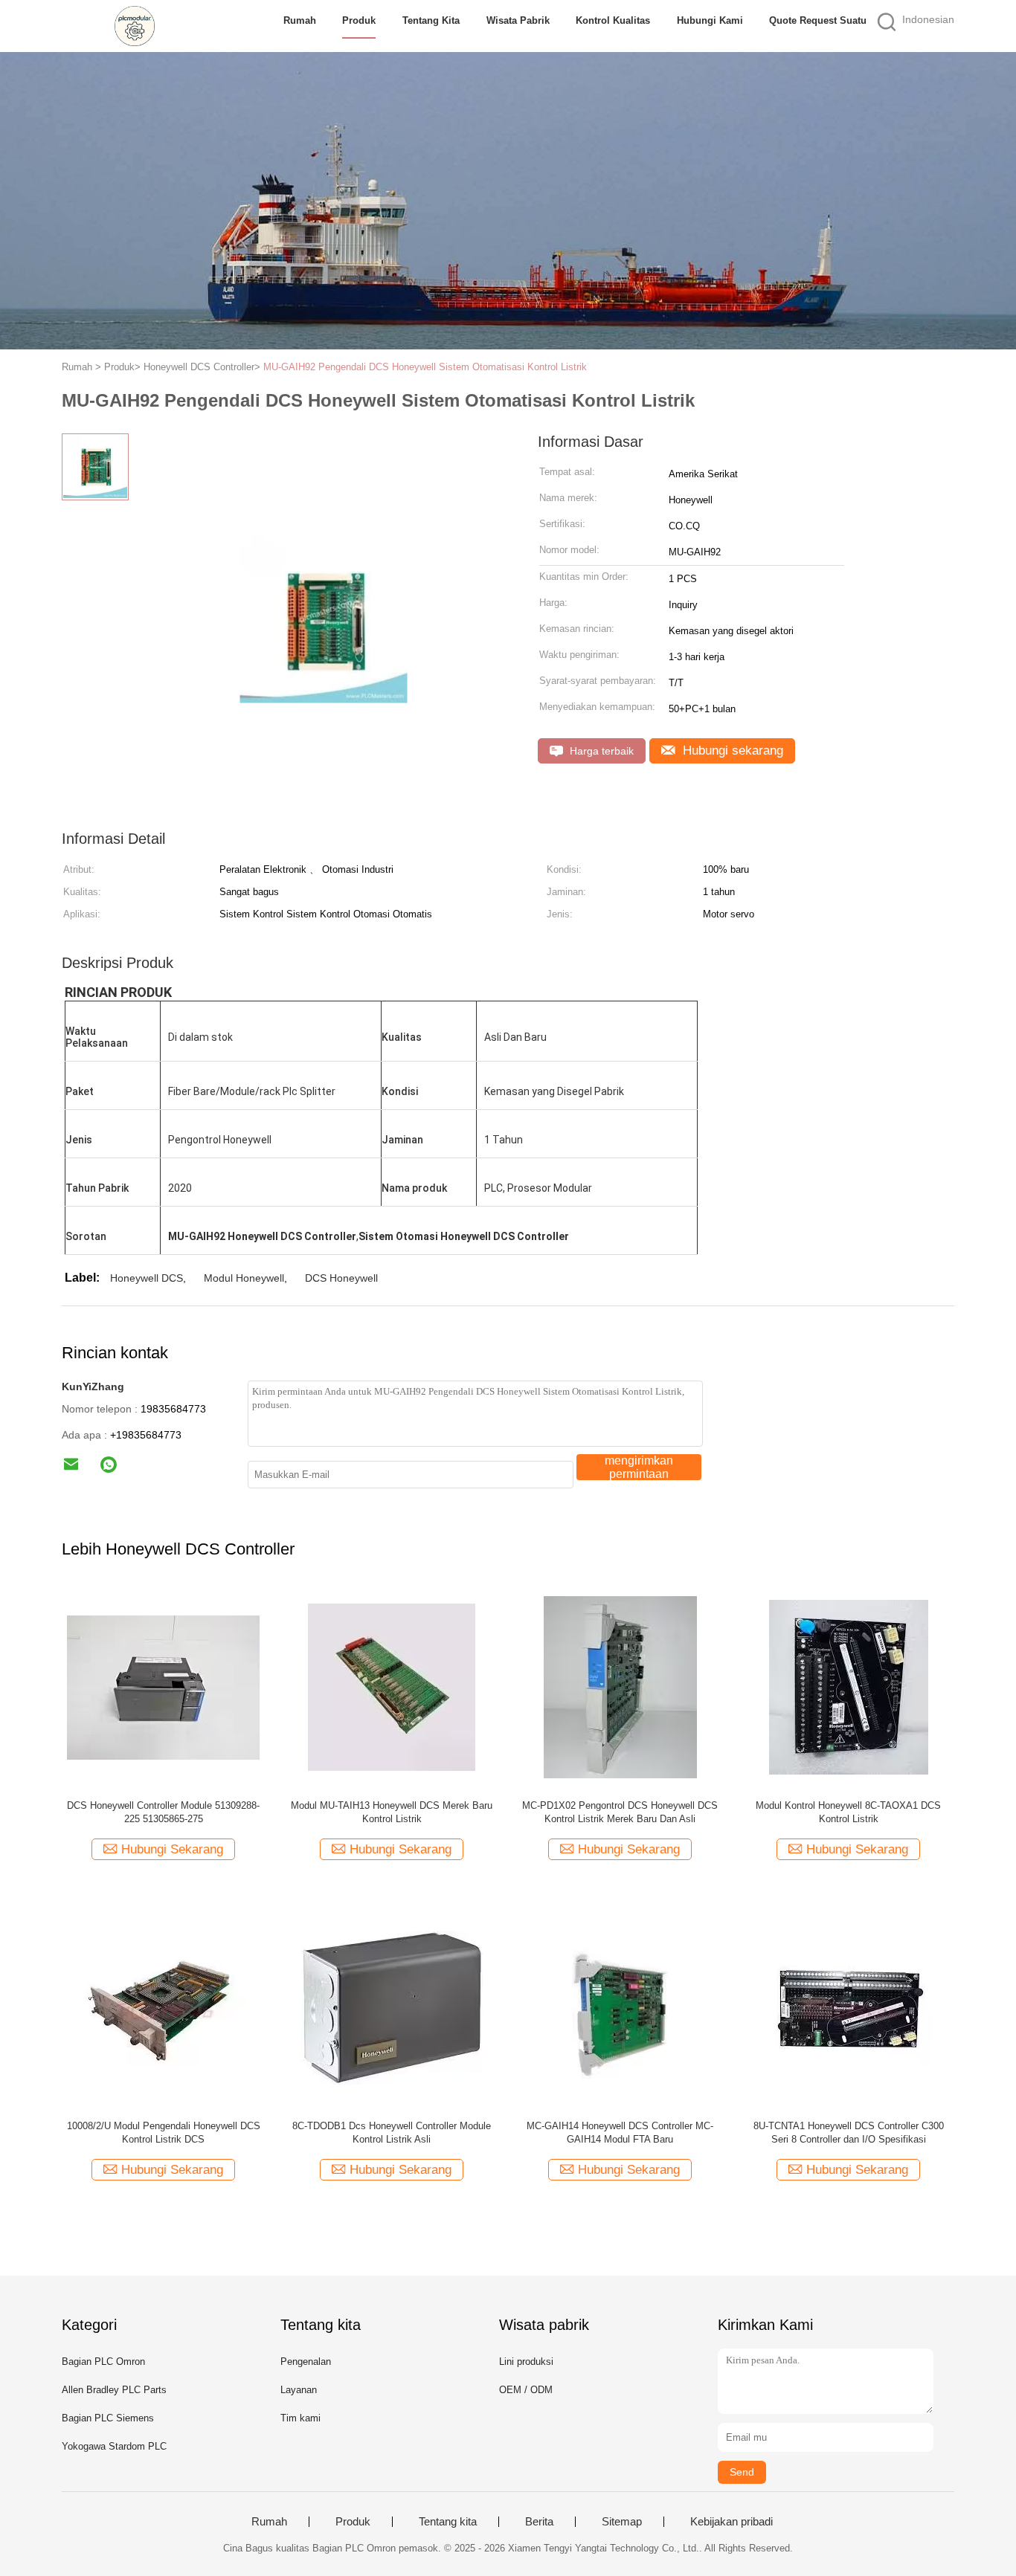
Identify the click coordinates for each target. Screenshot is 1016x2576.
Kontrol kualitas (613, 20)
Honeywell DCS (147, 1278)
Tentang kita (431, 20)
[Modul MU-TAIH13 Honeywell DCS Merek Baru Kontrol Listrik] (392, 1686)
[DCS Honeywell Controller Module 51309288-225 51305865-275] (163, 1686)
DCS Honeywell (341, 1278)
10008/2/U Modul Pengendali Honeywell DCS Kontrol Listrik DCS (164, 2133)
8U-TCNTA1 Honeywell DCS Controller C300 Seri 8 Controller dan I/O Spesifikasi (849, 2133)
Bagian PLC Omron (103, 2362)
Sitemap (622, 2522)
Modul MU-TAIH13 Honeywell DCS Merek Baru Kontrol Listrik (392, 1812)
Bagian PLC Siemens (108, 2418)
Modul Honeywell (244, 1278)
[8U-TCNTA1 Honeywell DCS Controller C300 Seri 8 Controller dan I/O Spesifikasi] (848, 2007)
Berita (539, 2522)
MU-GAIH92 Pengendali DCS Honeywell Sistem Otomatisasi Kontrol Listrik (425, 367)
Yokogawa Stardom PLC (114, 2446)
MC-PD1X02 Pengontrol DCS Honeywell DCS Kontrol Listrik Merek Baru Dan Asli (620, 1812)
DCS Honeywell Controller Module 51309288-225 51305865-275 (163, 1812)
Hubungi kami (710, 20)
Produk (359, 20)
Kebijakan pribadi (732, 2522)
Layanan (299, 2390)
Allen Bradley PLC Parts (114, 2390)
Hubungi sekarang (731, 750)
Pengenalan (306, 2362)
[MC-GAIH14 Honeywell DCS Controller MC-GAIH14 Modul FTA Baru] (620, 2007)
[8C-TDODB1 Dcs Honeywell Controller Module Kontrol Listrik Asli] (392, 2007)
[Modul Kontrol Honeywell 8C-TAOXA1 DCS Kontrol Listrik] (848, 1686)
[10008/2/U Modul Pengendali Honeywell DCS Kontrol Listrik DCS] (163, 2007)
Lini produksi (526, 2362)
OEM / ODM (526, 2390)
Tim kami (300, 2418)
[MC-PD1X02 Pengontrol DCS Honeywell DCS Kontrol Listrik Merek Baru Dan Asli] (620, 1686)
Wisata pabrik (518, 20)
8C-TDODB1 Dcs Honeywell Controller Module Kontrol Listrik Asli (392, 2133)
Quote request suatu (818, 20)
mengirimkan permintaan (639, 1467)
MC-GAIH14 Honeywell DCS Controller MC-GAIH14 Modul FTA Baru (620, 2133)
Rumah (300, 20)
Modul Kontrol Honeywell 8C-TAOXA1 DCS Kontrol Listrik (848, 1812)
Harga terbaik (600, 751)
